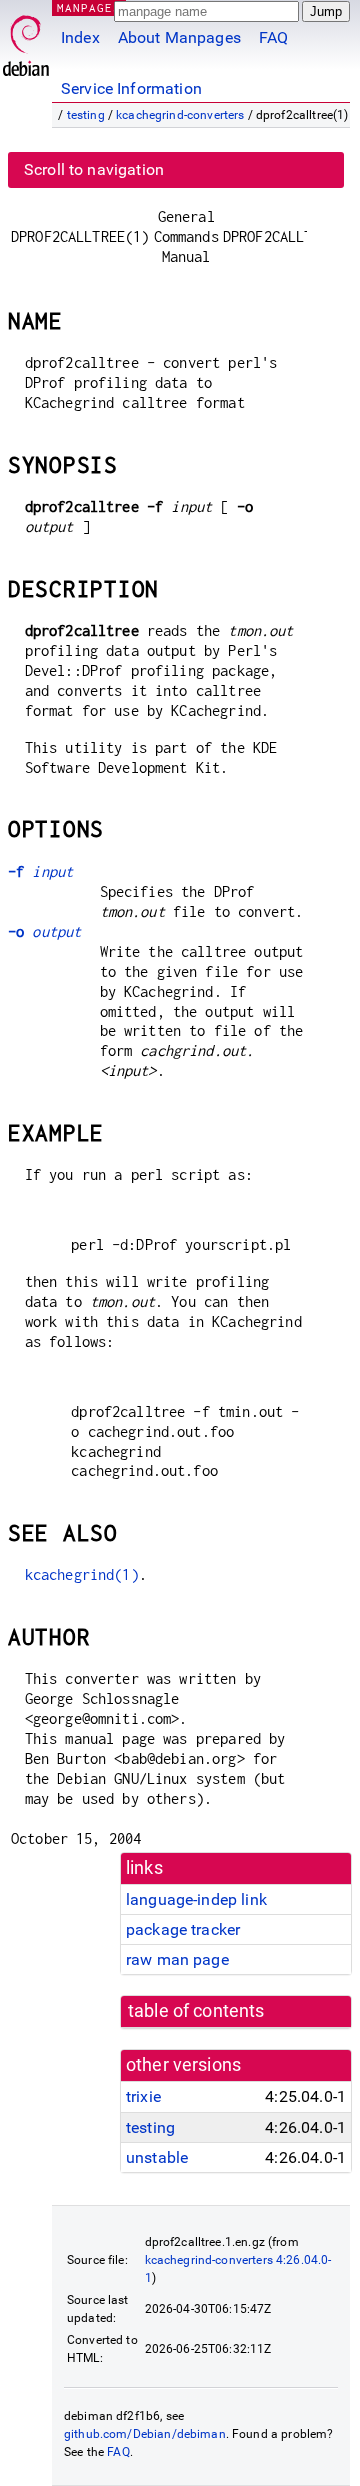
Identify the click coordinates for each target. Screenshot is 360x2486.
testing (86, 115)
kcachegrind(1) (82, 1574)
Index (80, 37)
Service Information (131, 88)
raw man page (177, 1959)
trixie (143, 2096)
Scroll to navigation (94, 169)
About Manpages (179, 37)
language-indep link (196, 1899)
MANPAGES (89, 7)
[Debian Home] (26, 40)
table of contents (196, 2011)
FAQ (273, 37)
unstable (157, 2157)
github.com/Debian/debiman (145, 2434)
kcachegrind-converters (180, 115)
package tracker (183, 1929)
